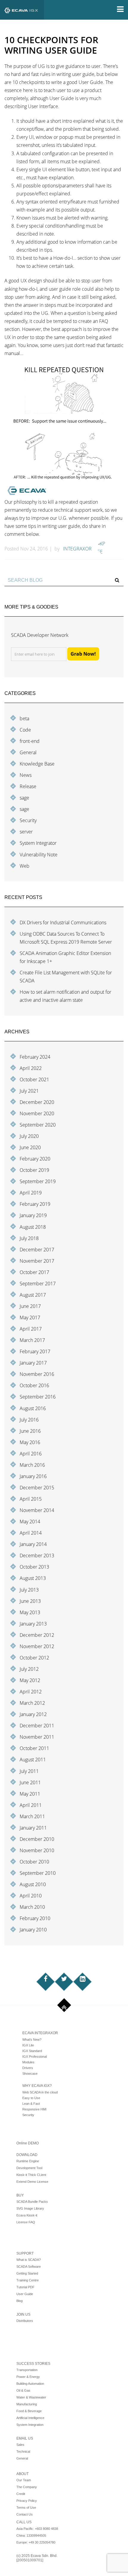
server (26, 832)
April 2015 (31, 1499)
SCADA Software (29, 2267)
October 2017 (34, 1272)
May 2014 (30, 1522)
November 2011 (37, 1737)
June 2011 (30, 1782)
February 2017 (35, 1351)
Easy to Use (31, 2098)
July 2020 (29, 1136)
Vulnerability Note (39, 855)
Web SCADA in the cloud (40, 2092)
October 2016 (34, 1385)
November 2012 (37, 1646)
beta (24, 718)
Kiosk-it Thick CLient (31, 2175)
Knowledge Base (37, 764)
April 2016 (31, 1454)
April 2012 (31, 1692)
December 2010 (37, 1839)
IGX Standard (32, 2051)
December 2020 (37, 1102)
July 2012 (29, 1669)
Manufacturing (27, 2404)
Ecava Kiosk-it (27, 2215)
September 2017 (38, 1284)
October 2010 (34, 1862)
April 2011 (31, 1805)
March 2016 (32, 1465)
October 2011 (34, 1748)
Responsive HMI (34, 2109)
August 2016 (33, 1408)
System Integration (30, 2425)
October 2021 (34, 1079)
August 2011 (33, 1760)
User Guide (25, 2294)
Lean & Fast (31, 2104)
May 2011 (30, 1794)
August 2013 (33, 1578)
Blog (19, 2301)
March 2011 (32, 1816)
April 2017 (31, 1329)
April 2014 (31, 1533)
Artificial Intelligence (30, 2418)
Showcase (30, 2073)
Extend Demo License (32, 2182)
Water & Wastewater (31, 2397)
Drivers (28, 2068)
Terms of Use (26, 2507)
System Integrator (38, 843)
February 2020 (35, 1159)
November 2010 (37, 1850)
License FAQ (26, 2222)
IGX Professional (35, 2057)
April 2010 (31, 1896)
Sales (20, 2445)
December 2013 (37, 1555)
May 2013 (30, 1612)
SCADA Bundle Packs (32, 2202)
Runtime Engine (28, 2161)
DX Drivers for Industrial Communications (63, 923)
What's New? (32, 2040)
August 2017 (33, 1295)
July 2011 (29, 1771)
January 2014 (33, 1544)
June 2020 (30, 1147)
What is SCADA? (29, 2260)
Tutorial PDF (25, 2287)
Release (28, 786)
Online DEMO (28, 2143)
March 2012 (32, 1703)
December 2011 (37, 1726)
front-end (30, 741)
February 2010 (35, 1918)
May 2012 (30, 1680)
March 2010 (32, 1907)
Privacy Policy (27, 2501)
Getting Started (27, 2273)
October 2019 (34, 1170)
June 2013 (30, 1601)
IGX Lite (28, 2045)
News (26, 775)
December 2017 (37, 1250)
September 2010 (38, 1873)
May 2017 (30, 1317)
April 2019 (31, 1193)
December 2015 (37, 1488)
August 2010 (33, 1884)
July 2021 (29, 1091)
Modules (28, 2062)
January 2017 (33, 1363)
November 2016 (37, 1374)
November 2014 (37, 1510)
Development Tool (29, 2168)
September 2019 (38, 1181)
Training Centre (28, 2280)
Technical (23, 2451)
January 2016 (33, 1476)
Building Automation (30, 2384)
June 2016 (30, 1431)
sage (24, 798)
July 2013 (29, 1590)
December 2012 (37, 1635)
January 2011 (33, 1828)
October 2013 (34, 1567)
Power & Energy (28, 2377)
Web (25, 866)
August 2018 (33, 1227)
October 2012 (34, 1658)
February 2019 (35, 1204)
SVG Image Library (30, 2208)
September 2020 (38, 1125)
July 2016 (29, 1420)
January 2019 (33, 1215)
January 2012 (33, 1714)
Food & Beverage (29, 2411)
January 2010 (33, 1930)
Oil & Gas (23, 2390)
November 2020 (37, 1113)
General (28, 752)
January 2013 (33, 1624)
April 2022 (31, 1068)
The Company (27, 2487)
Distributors (25, 2321)
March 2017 (32, 1340)
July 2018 (29, 1238)
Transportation (27, 2370)
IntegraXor (77, 549)
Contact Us (25, 2514)
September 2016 (38, 1397)
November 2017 (37, 1261)
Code (25, 730)
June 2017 (30, 1306)
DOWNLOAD (27, 2155)
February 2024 (35, 1057)
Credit (21, 2494)
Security (28, 820)
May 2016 (30, 1442)
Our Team (24, 2480)
